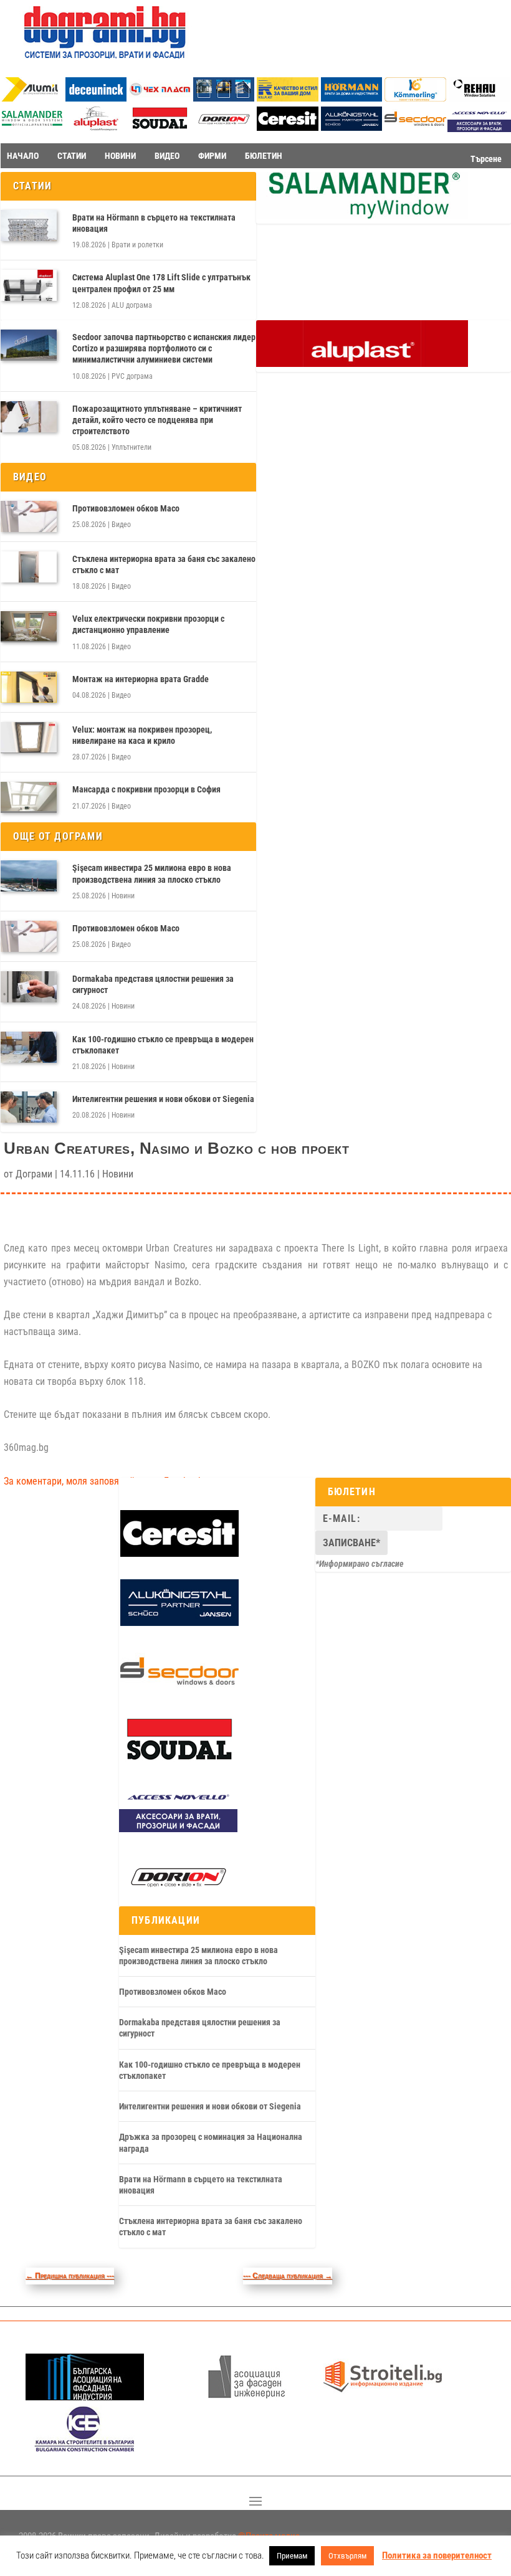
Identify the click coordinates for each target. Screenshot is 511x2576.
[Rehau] (480, 98)
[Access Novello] (178, 1829)
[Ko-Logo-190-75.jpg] (415, 98)
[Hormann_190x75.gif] (352, 98)
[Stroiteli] (383, 2397)
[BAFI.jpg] (85, 2397)
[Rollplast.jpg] (288, 98)
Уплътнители (131, 447)
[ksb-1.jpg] (85, 2449)
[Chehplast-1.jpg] (160, 98)
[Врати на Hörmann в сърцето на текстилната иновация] (29, 226)
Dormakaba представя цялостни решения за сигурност (153, 984)
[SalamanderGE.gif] (362, 216)
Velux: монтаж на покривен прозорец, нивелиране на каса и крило (142, 735)
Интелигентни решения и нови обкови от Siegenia (163, 1099)
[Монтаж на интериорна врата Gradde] (29, 687)
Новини (123, 896)
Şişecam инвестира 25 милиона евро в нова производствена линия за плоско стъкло (152, 873)
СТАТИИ (72, 156)
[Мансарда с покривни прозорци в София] (29, 797)
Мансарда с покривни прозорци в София (146, 789)
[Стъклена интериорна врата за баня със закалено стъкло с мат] (29, 567)
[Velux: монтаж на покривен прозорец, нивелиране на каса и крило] (29, 738)
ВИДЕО (167, 156)
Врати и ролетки (137, 245)
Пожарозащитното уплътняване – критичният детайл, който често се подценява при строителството (157, 420)
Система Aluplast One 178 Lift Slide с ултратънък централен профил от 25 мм (161, 283)
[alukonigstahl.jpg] (352, 127)
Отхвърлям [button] (347, 2556)
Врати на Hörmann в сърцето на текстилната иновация (154, 223)
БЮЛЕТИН (264, 156)
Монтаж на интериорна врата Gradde (141, 679)
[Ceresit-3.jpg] (288, 127)
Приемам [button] (292, 2556)
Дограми (34, 1174)
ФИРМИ (212, 156)
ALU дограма (132, 305)
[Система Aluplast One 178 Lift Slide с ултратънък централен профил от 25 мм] (29, 285)
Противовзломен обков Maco (126, 508)
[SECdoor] (415, 127)
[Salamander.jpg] (32, 127)
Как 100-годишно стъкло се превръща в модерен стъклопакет (163, 1045)
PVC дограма (132, 376)
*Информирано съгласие (360, 1564)
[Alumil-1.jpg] (32, 98)
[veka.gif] (224, 98)
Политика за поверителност (437, 2555)
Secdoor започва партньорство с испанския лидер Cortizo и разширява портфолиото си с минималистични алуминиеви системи (164, 348)
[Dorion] (224, 129)
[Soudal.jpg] (160, 127)
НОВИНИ (120, 156)
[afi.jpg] (247, 2397)
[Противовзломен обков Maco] (29, 516)
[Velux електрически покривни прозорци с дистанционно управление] (29, 627)
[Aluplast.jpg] (96, 127)
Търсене (486, 159)
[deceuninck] (96, 98)
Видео (121, 525)
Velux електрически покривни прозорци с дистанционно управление (148, 624)
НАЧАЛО (23, 156)
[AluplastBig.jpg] (362, 364)
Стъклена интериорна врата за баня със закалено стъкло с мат (164, 564)
